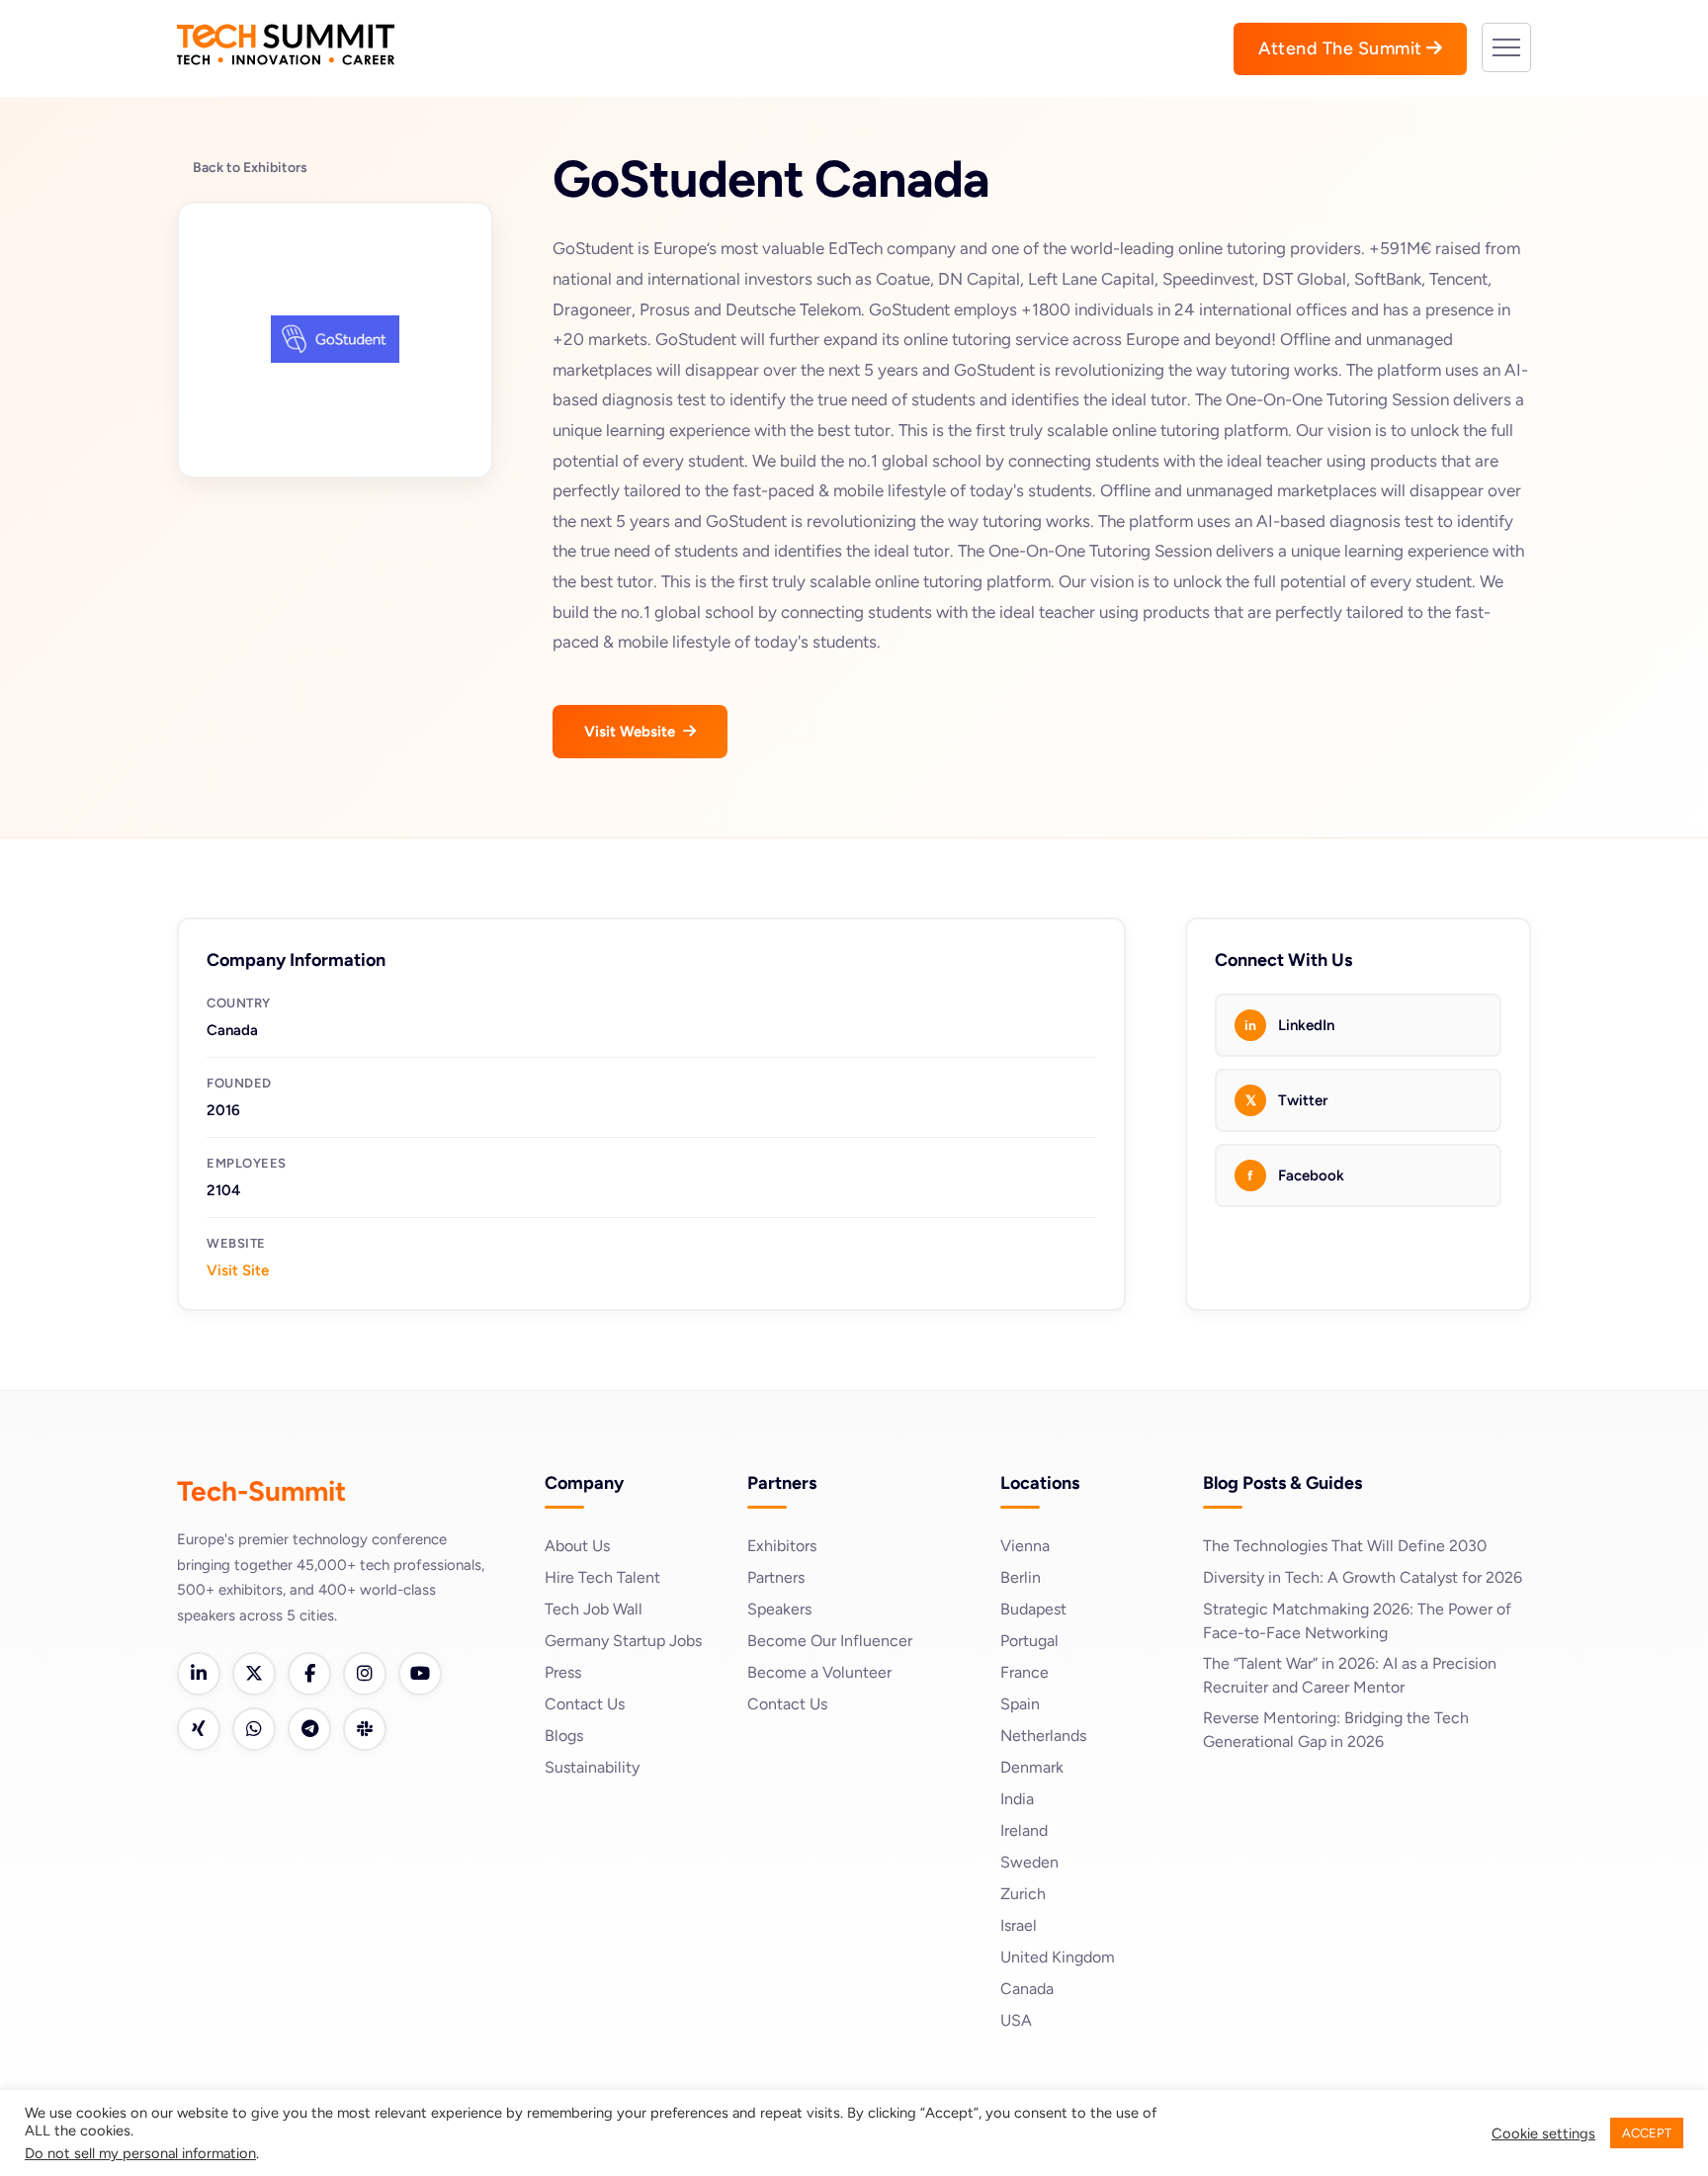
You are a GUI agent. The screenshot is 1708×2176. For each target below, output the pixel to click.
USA (1016, 2020)
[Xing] (199, 1729)
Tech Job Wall (594, 1609)
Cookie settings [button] (1543, 2133)
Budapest (1033, 1609)
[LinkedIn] (199, 1674)
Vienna (1025, 1546)
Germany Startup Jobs (623, 1641)
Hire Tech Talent (602, 1577)
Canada (1027, 1989)
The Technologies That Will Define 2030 (1345, 1546)
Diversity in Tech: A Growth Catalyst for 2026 (1363, 1577)
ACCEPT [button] (1647, 2133)
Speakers (779, 1609)
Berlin (1021, 1577)
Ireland (1024, 1830)
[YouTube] (420, 1674)
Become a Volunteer (819, 1672)
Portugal (1029, 1641)
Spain (1020, 1704)
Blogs (564, 1736)
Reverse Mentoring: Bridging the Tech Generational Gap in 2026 (1336, 1730)
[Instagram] (365, 1674)
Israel (1019, 1925)
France (1025, 1672)
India (1017, 1799)
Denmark (1032, 1767)
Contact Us (585, 1704)
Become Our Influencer (830, 1641)
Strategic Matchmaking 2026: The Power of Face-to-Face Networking (1357, 1621)
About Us (577, 1546)
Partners (776, 1577)
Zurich (1023, 1894)
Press (563, 1672)
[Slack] (365, 1729)
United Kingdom (1058, 1957)
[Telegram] (309, 1729)
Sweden (1029, 1862)
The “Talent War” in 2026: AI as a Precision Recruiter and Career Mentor (1350, 1675)
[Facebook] (309, 1674)
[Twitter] (254, 1674)
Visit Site (238, 1270)
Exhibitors (782, 1546)
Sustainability (592, 1767)
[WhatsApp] (254, 1729)
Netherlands (1043, 1736)
